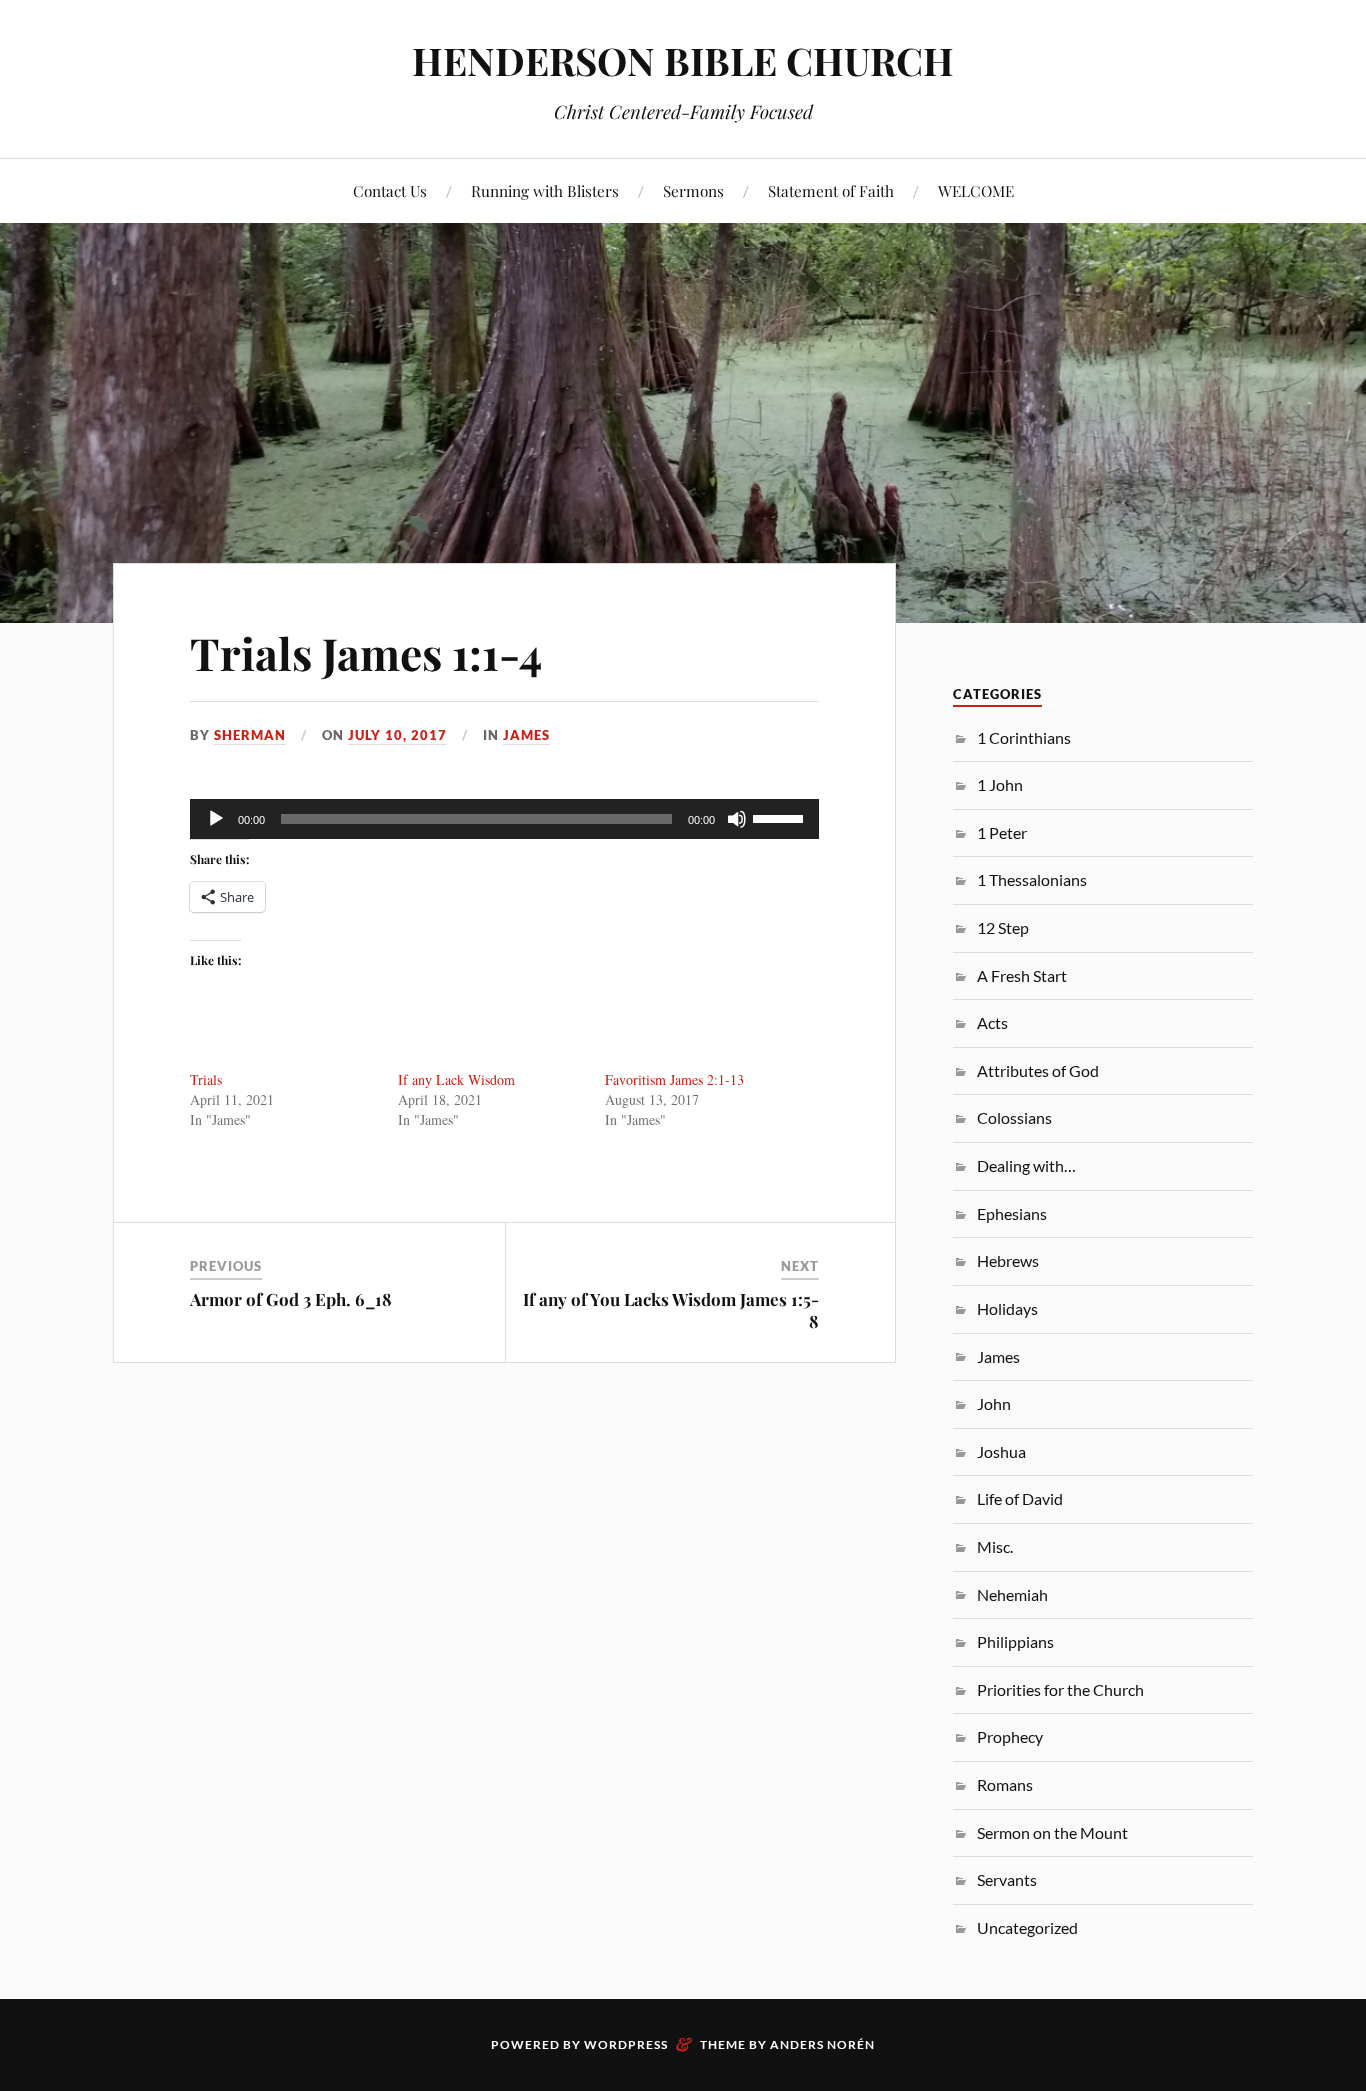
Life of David (1020, 1498)
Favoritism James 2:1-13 (674, 1079)
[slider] (781, 817)
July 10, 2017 (397, 735)
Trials (206, 1079)
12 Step (1003, 927)
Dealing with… (1026, 1165)
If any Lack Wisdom (456, 1079)
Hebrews (1008, 1260)
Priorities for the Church (1060, 1689)
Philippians (1015, 1641)
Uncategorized (1027, 1927)
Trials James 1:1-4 (366, 652)
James (526, 735)
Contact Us (390, 190)
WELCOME (976, 190)
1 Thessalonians (1032, 879)
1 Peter (1002, 832)
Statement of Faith (831, 190)
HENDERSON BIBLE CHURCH (683, 60)
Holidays (1007, 1308)
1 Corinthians (1024, 737)
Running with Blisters (545, 190)
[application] (504, 819)
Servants (1007, 1879)
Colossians (1014, 1117)
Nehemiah (1012, 1594)
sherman (250, 735)
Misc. (995, 1546)
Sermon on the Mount (1052, 1832)
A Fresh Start (1022, 975)
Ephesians (1012, 1213)
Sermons (693, 190)
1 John (1000, 784)
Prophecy (1010, 1736)
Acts (992, 1022)
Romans (1005, 1784)
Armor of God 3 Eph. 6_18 (291, 1299)
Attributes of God (1038, 1070)
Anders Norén (822, 2044)
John (994, 1403)
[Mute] (737, 819)
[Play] (216, 819)
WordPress (626, 2044)
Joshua (1001, 1451)
